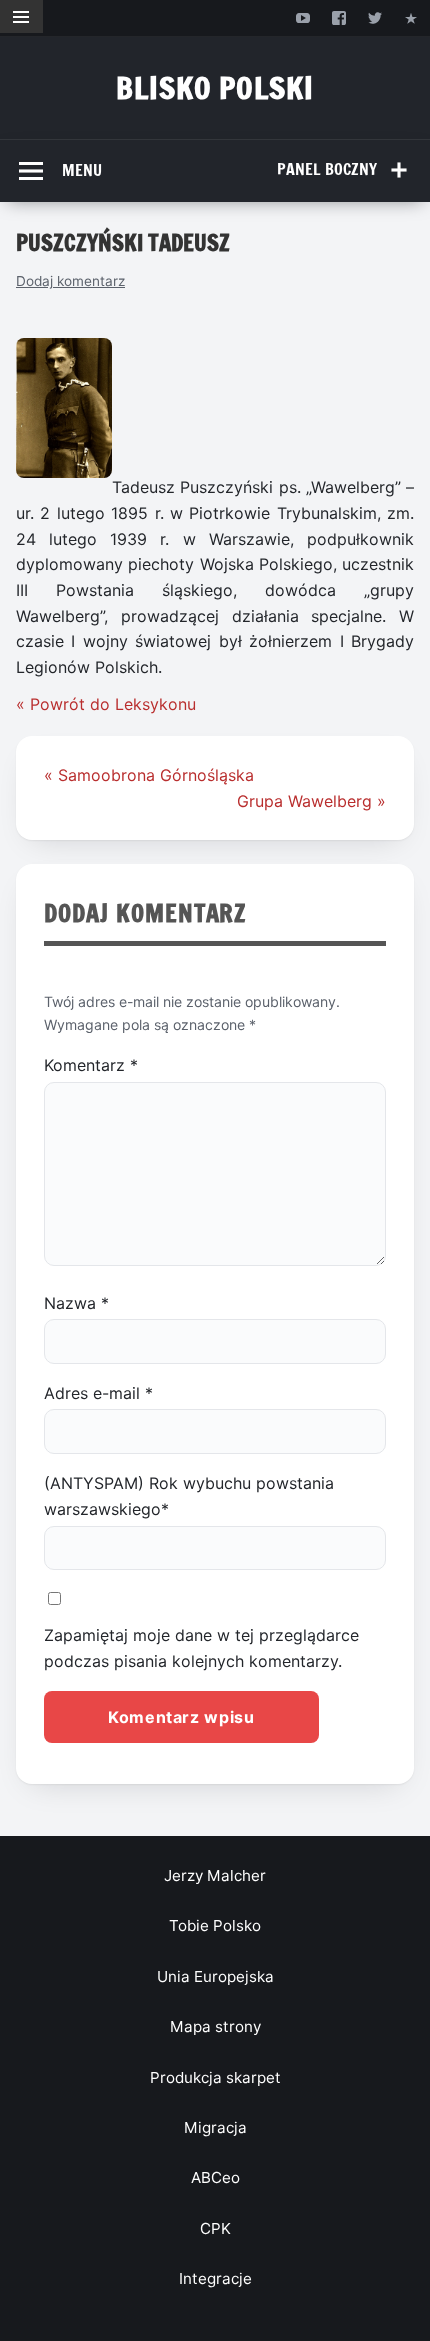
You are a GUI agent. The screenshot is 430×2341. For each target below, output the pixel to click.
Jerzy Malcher (215, 1875)
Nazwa (76, 1303)
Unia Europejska (215, 1976)
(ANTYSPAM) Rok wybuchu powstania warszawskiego (189, 1496)
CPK (215, 2228)
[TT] (375, 17)
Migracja (215, 2127)
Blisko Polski (215, 87)
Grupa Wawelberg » (311, 801)
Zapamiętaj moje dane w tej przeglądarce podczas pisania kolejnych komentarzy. (201, 1648)
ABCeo (215, 2177)
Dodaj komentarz (70, 281)
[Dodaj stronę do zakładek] (411, 17)
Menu (82, 170)
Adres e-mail (98, 1393)
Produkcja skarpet (215, 2077)
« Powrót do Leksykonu (106, 704)
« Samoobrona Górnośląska (149, 775)
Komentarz (91, 1065)
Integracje (215, 2278)
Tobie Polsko (215, 1925)
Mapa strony (215, 2026)
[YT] (302, 17)
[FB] (338, 17)
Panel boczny (327, 169)
